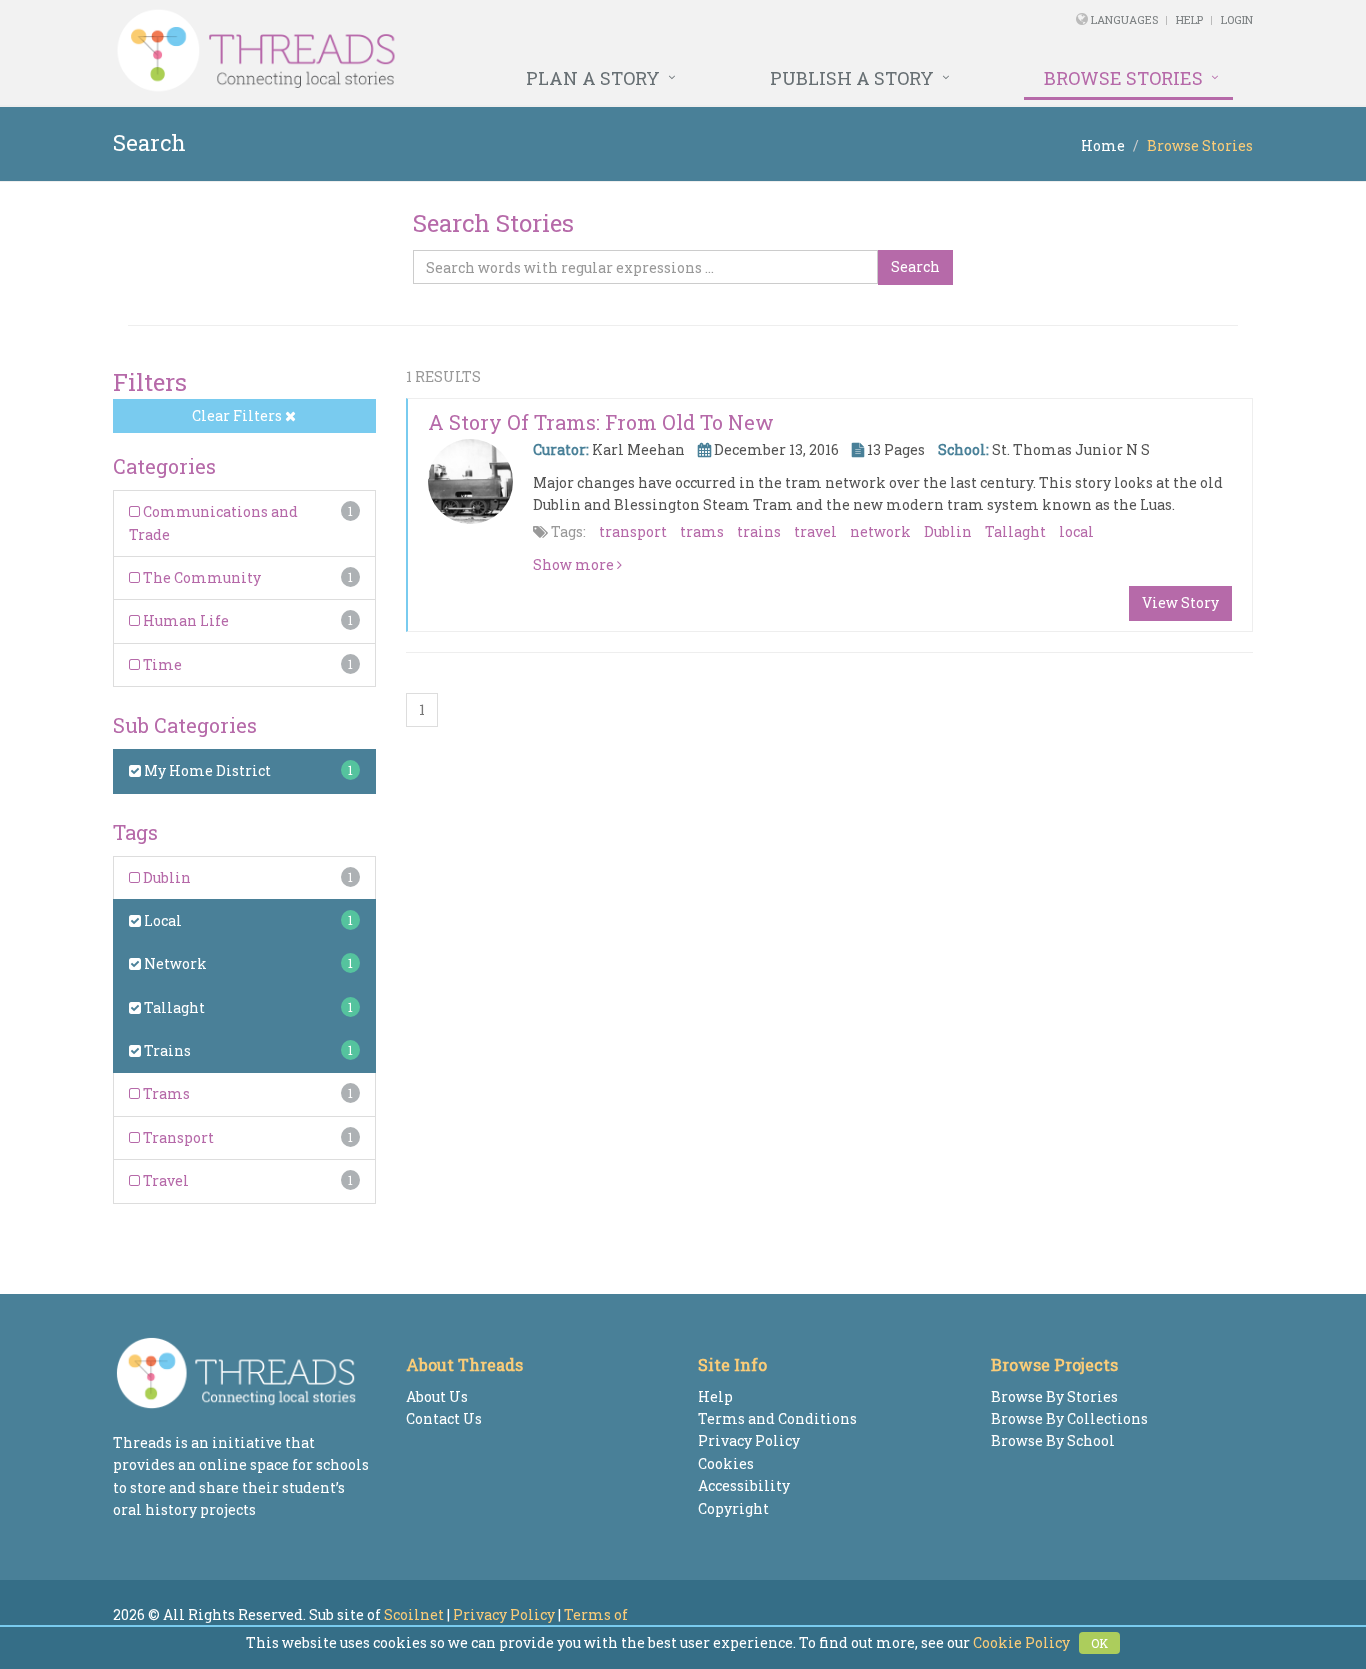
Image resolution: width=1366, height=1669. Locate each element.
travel (815, 531)
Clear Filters (238, 415)
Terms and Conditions (777, 1418)
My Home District (206, 770)
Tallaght (173, 1007)
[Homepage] (465, 51)
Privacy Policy (749, 1440)
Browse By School (1053, 1440)
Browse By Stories (1054, 1396)
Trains (166, 1050)
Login (1237, 19)
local (1076, 531)
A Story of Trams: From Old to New (601, 422)
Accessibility (744, 1485)
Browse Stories (1123, 78)
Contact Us (444, 1418)
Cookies (726, 1463)
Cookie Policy (1021, 1642)
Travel (164, 1180)
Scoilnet (414, 1614)
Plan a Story (593, 78)
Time (161, 664)
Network (174, 963)
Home (1103, 145)
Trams (165, 1093)
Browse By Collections (1069, 1418)
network (880, 531)
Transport (177, 1137)
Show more (575, 564)
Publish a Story (852, 78)
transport (633, 531)
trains (759, 531)
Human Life (184, 620)
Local (161, 920)
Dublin (165, 877)
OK (1099, 1643)
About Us (437, 1396)
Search (915, 266)
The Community (200, 577)
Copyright (733, 1508)
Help (1189, 19)
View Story (1180, 602)
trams (702, 531)
